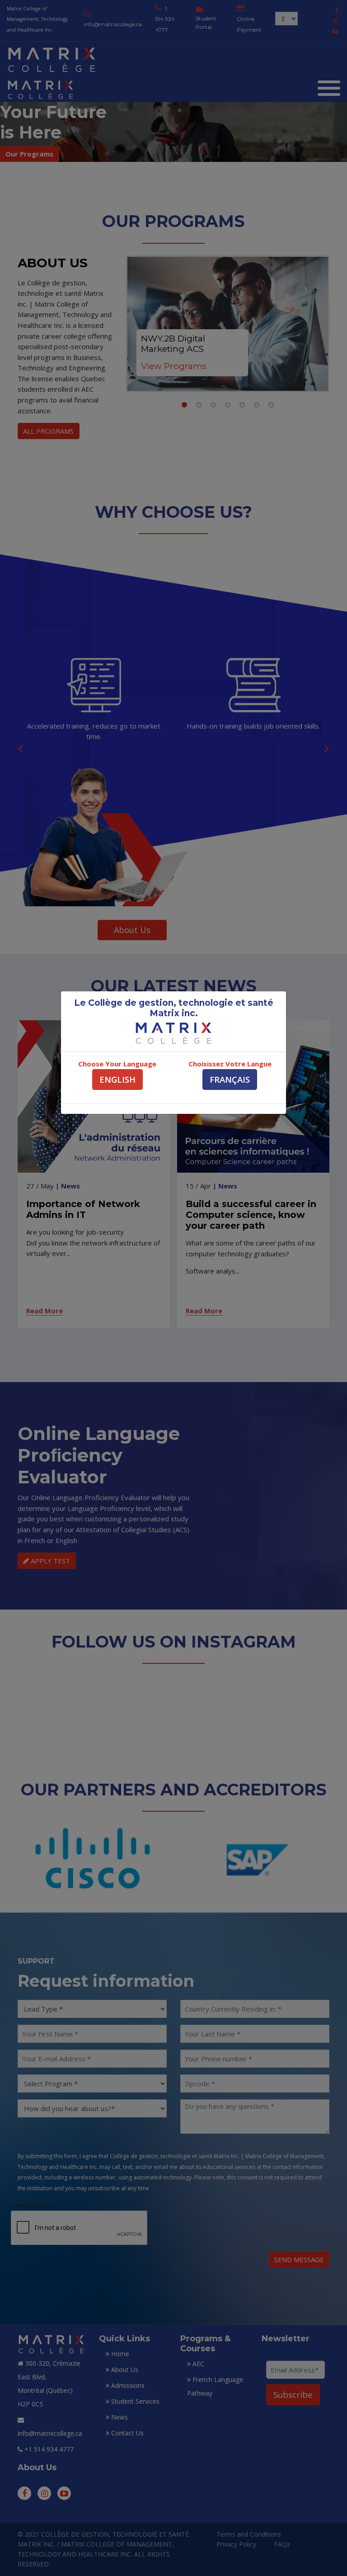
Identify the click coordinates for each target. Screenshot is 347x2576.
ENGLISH (117, 1079)
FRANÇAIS (230, 1079)
